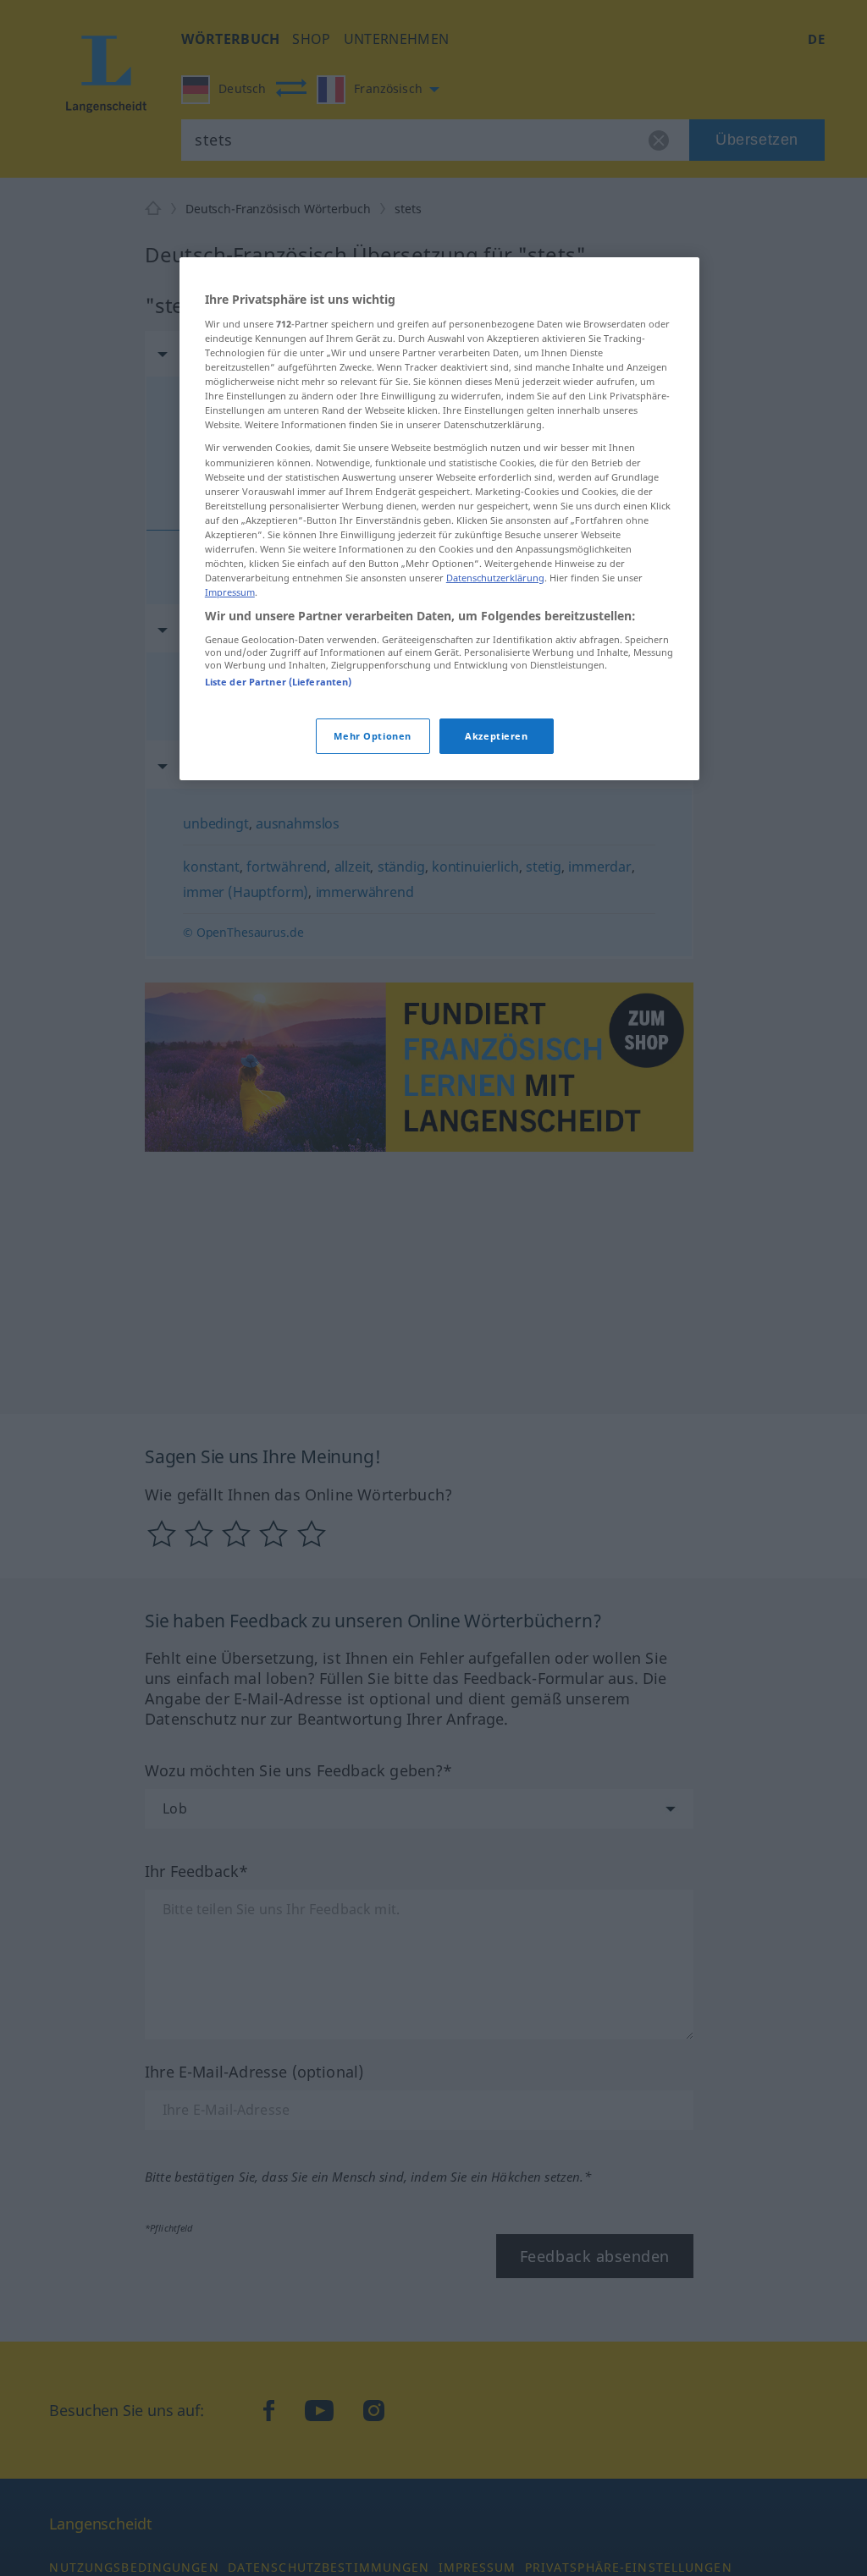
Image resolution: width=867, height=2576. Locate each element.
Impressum (230, 592)
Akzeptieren (496, 736)
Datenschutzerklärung (495, 578)
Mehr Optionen (372, 736)
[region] (439, 519)
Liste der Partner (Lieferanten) (279, 682)
